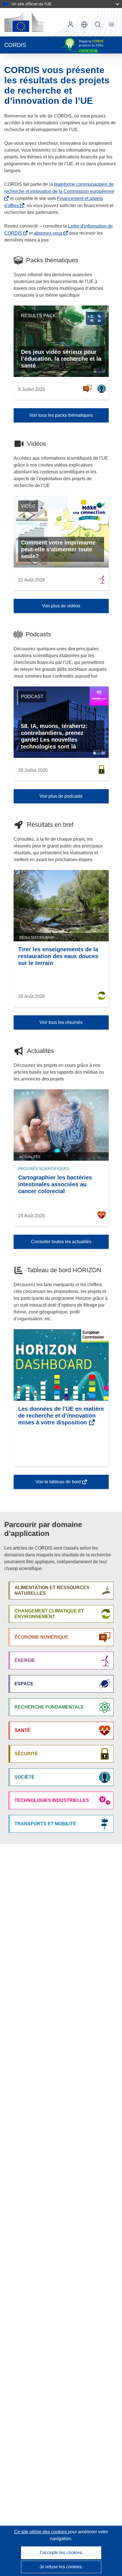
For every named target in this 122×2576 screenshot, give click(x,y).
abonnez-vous (48, 233)
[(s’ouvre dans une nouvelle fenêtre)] (24, 22)
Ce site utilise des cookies (41, 2532)
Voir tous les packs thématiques (61, 415)
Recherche (98, 24)
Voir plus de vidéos (61, 606)
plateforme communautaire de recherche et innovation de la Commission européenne (59, 188)
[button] (84, 24)
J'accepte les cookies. (61, 2553)
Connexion (71, 24)
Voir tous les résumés (61, 1022)
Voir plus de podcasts (61, 796)
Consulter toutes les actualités (61, 1242)
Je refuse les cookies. (61, 2567)
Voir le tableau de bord (58, 1484)
